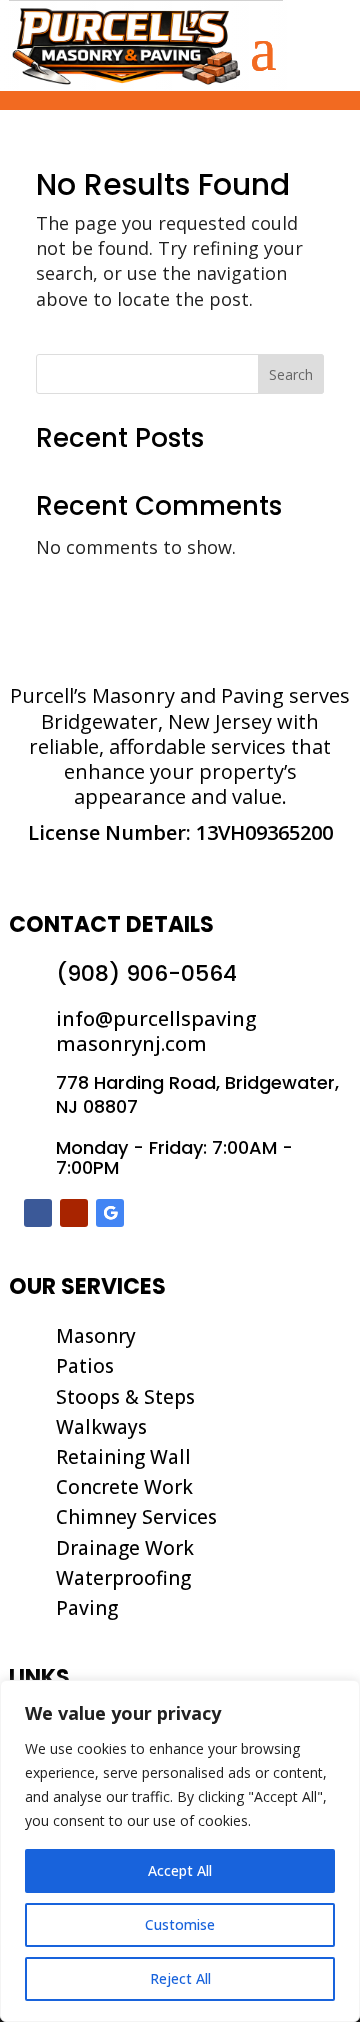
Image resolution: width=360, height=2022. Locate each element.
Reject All (180, 1978)
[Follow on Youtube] (74, 1213)
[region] (180, 1851)
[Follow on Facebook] (38, 1213)
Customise (180, 1924)
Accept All (180, 1870)
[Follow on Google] (110, 1213)
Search (291, 374)
